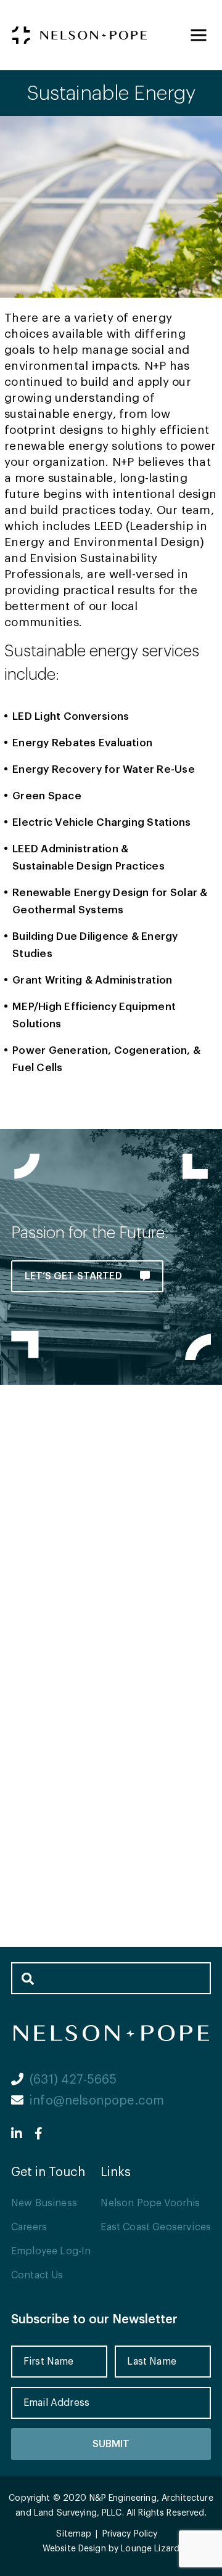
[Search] (27, 1978)
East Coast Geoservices (156, 2227)
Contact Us (37, 2275)
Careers (29, 2227)
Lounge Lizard (150, 2549)
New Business (44, 2203)
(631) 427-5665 (73, 2080)
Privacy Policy (130, 2534)
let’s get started (75, 1276)
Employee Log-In (51, 2251)
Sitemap (74, 2534)
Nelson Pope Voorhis (150, 2203)
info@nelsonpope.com (97, 2101)
